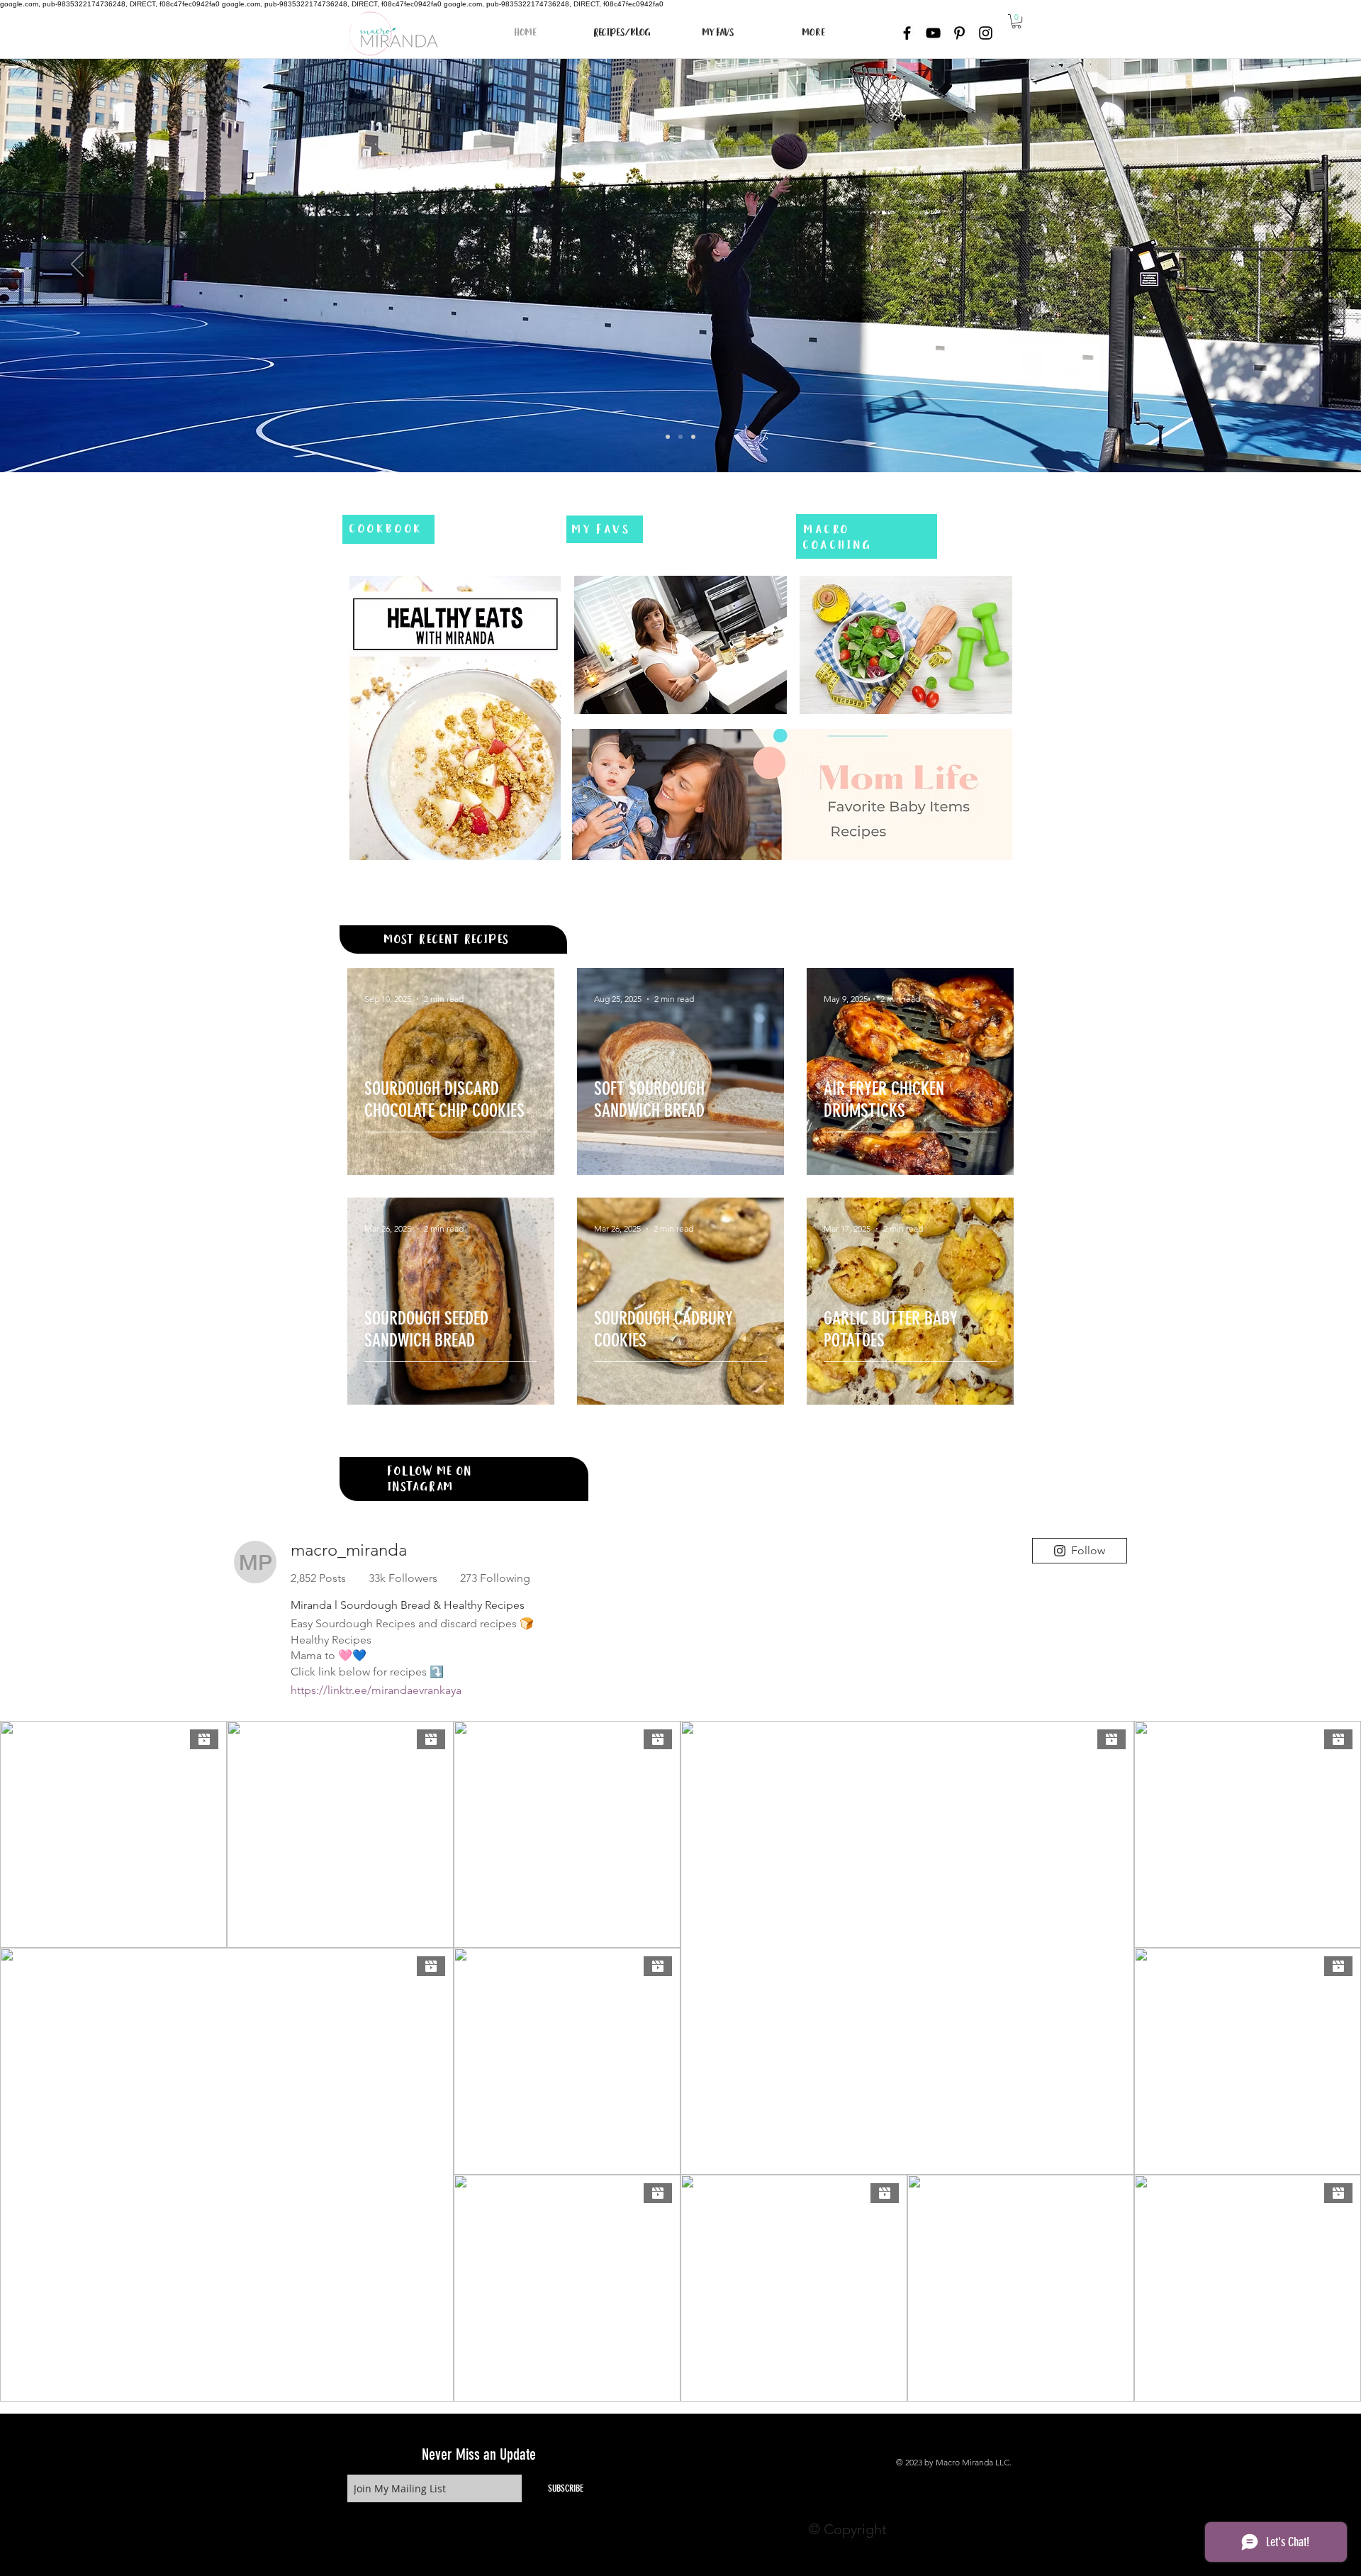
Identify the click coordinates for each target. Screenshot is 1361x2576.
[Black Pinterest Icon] (959, 33)
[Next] (1284, 265)
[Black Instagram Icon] (986, 33)
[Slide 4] (668, 437)
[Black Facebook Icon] (907, 33)
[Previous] (77, 265)
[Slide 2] (680, 437)
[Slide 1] (693, 437)
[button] (1016, 21)
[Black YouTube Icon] (933, 33)
